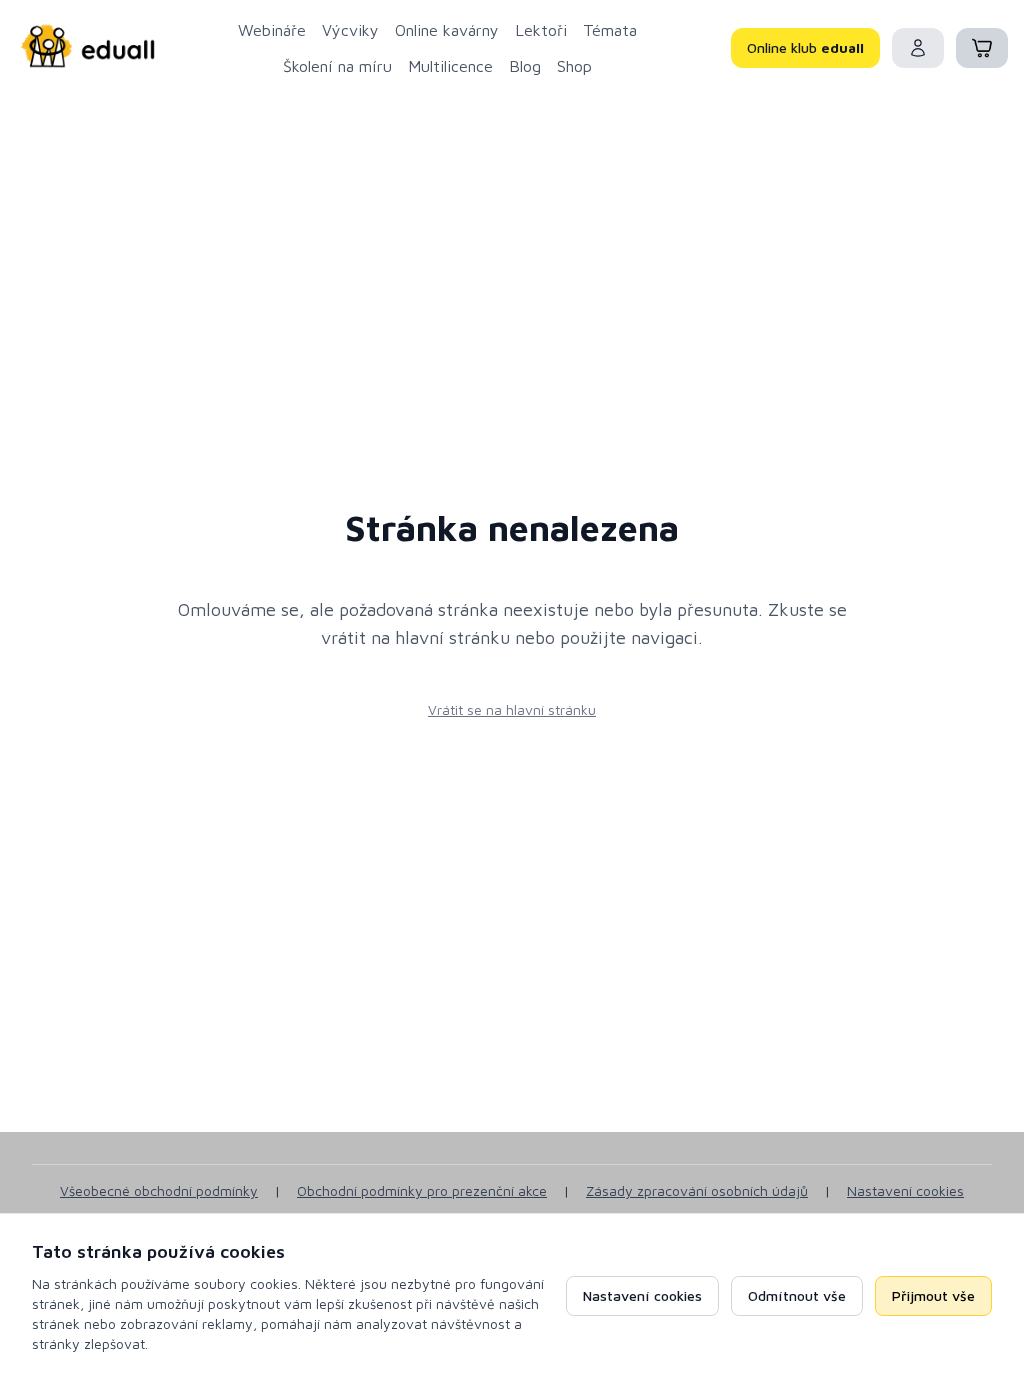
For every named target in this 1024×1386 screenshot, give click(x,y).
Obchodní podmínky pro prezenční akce (422, 1190)
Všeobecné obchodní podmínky (159, 1190)
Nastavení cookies (905, 1190)
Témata (610, 30)
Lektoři (541, 30)
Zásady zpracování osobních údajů (697, 1190)
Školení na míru (337, 66)
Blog (525, 66)
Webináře (272, 30)
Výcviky (350, 30)
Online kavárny (447, 30)
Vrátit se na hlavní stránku (512, 709)
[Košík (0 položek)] (982, 48)
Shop (574, 66)
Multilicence (450, 66)
